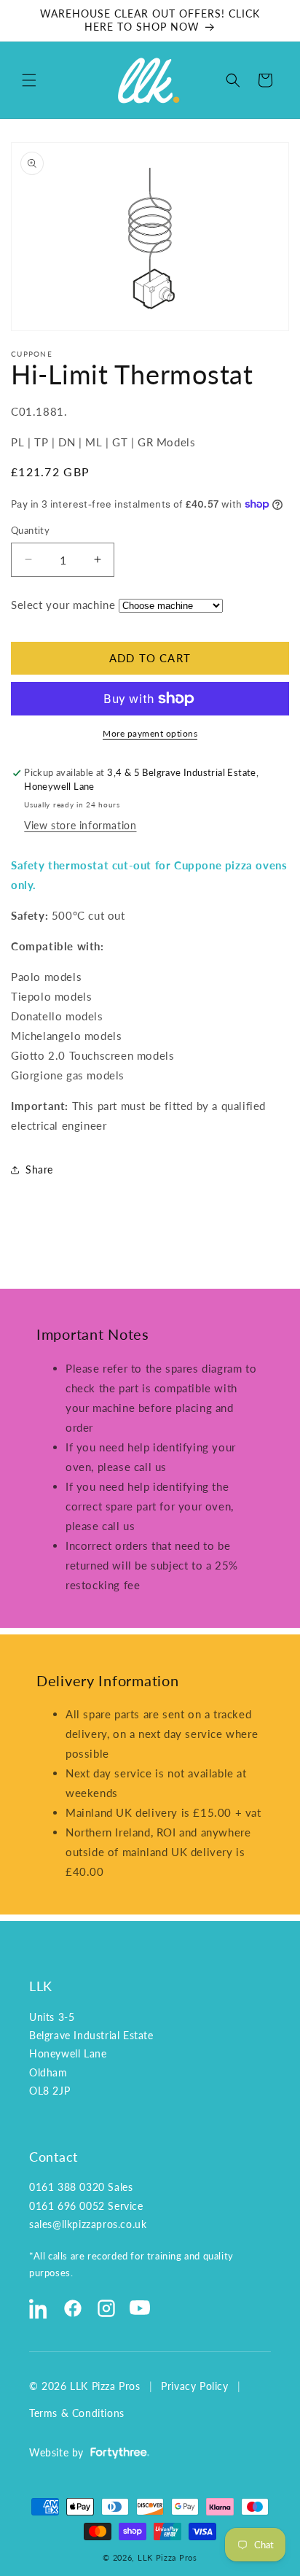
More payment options (150, 733)
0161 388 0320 (67, 2187)
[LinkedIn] (39, 2308)
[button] (29, 80)
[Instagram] (106, 2308)
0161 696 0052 (67, 2206)
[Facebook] (73, 2308)
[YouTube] (140, 2308)
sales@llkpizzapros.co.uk (88, 2224)
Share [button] (39, 1169)
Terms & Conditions (77, 2413)
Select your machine (63, 605)
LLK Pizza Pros (167, 2557)
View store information (80, 825)
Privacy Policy (194, 2386)
